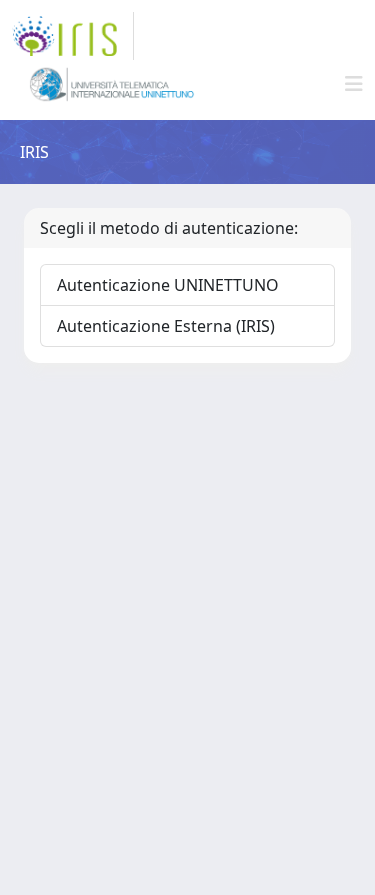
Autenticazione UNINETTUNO (168, 285)
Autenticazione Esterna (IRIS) (166, 326)
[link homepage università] (111, 84)
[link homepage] (73, 36)
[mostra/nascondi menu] (354, 84)
